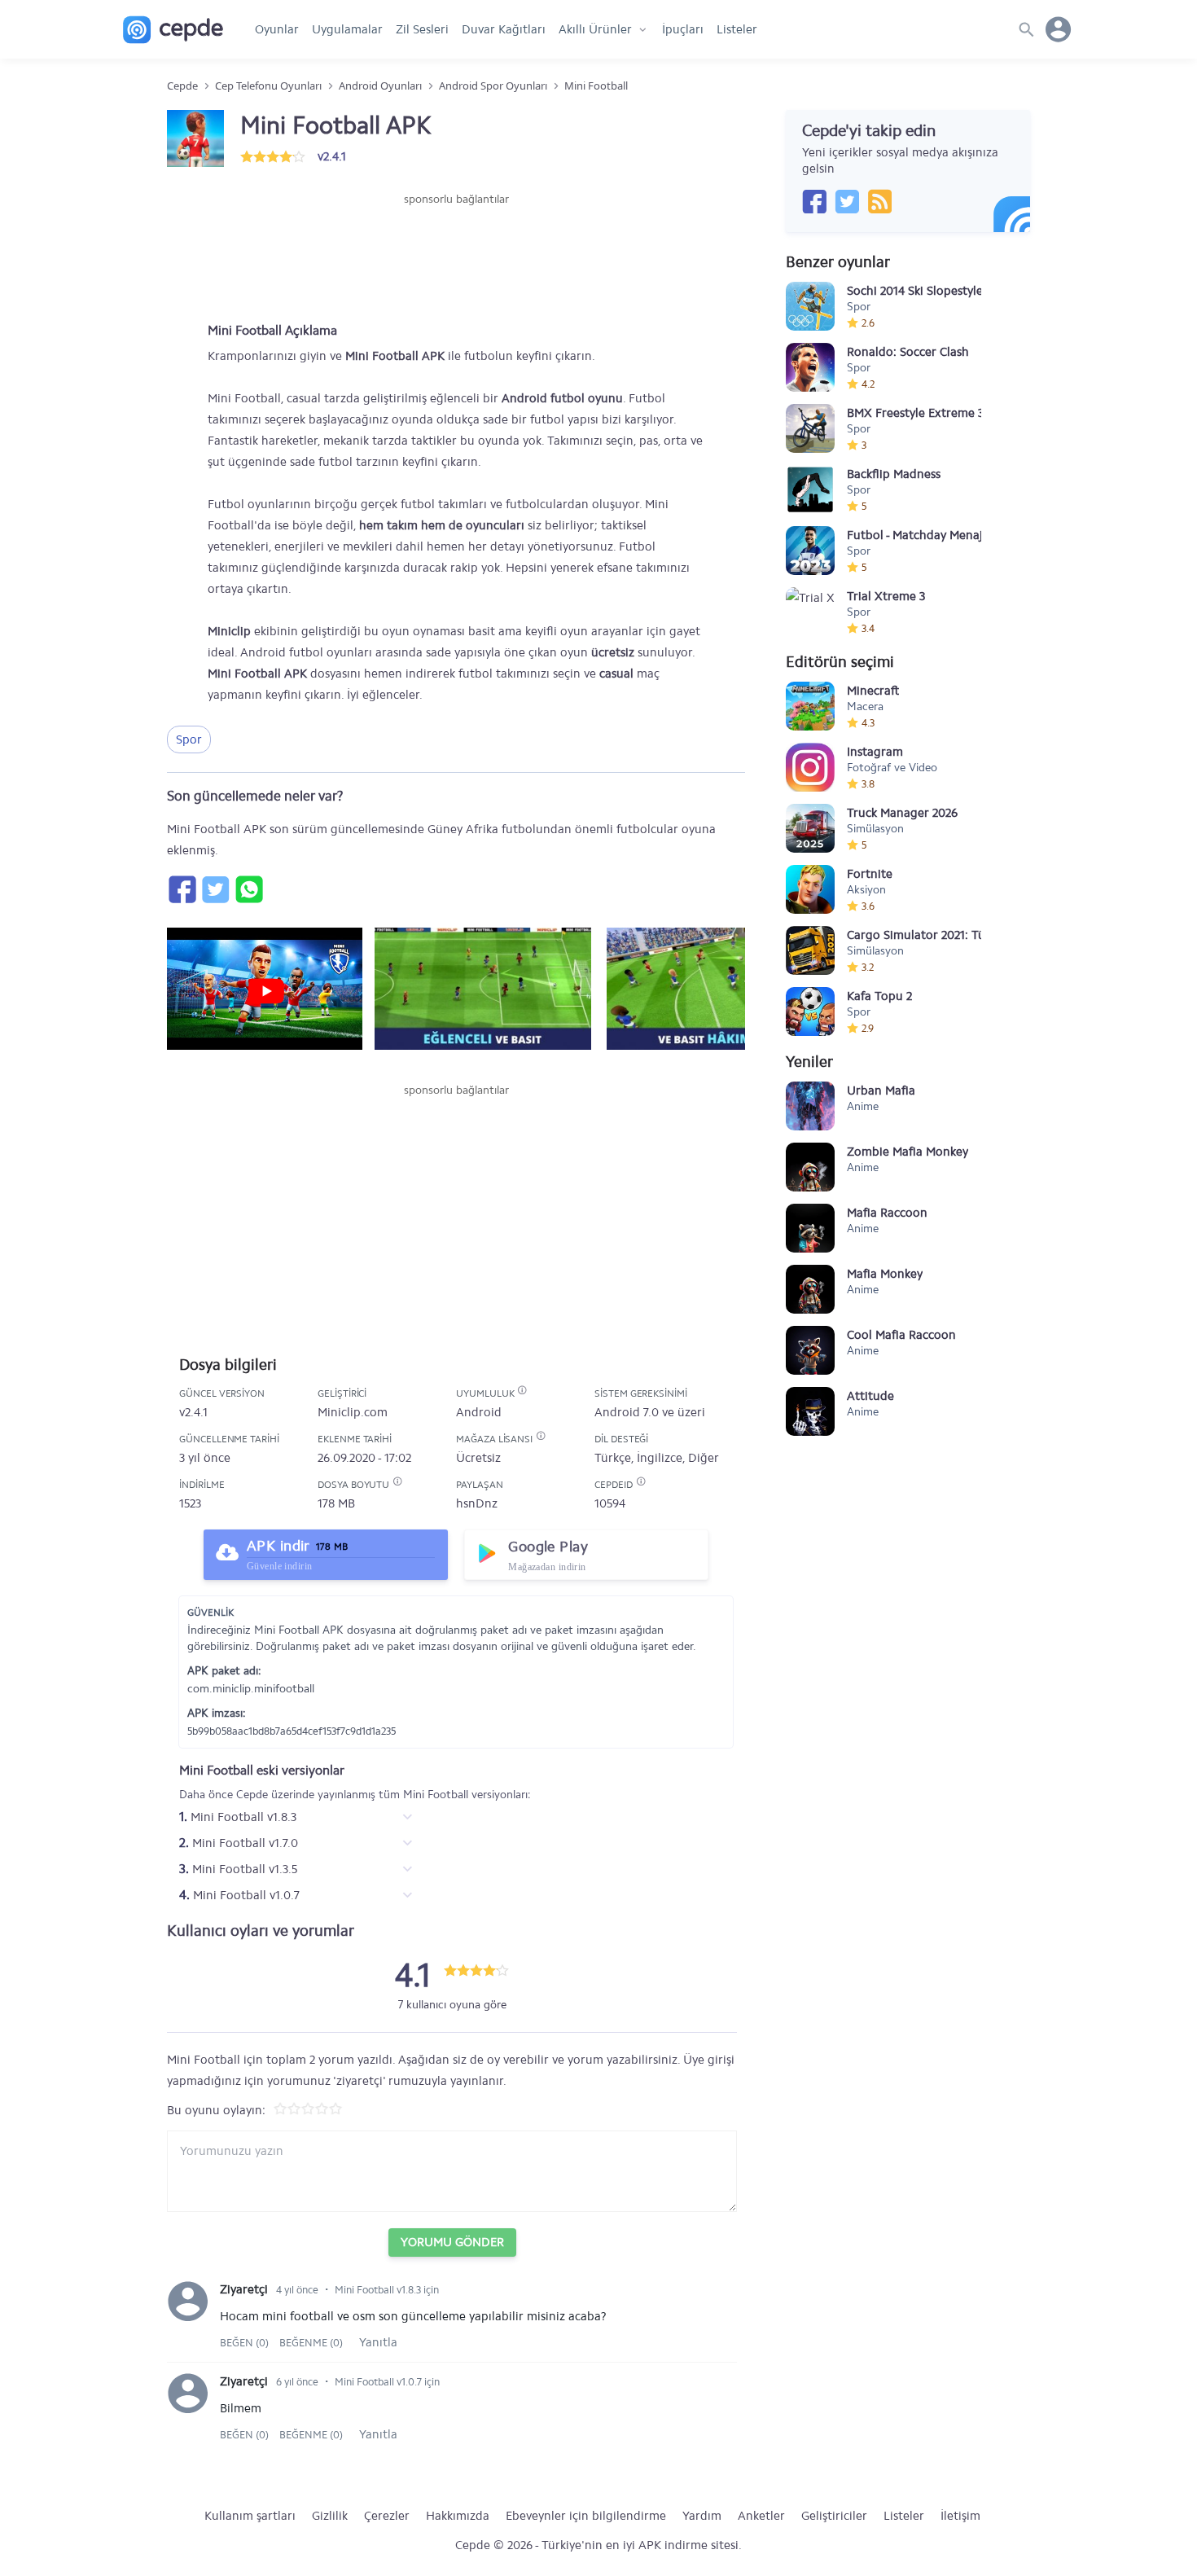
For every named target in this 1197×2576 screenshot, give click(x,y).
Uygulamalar (347, 29)
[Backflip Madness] (810, 489)
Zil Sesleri (422, 29)
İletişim (960, 2516)
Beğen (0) (246, 2343)
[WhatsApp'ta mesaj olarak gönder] (248, 889)
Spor (189, 739)
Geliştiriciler (834, 2516)
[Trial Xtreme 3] (810, 612)
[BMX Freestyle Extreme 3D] (810, 428)
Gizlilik (330, 2516)
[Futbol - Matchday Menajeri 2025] (810, 551)
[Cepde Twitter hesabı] (847, 201)
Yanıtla (378, 2342)
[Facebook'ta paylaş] (182, 889)
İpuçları (683, 29)
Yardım (702, 2516)
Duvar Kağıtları (504, 29)
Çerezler (387, 2516)
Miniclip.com (353, 1412)
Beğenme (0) (311, 2343)
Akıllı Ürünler (595, 29)
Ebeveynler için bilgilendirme (586, 2516)
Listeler (737, 29)
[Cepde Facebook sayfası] (814, 201)
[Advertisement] (456, 257)
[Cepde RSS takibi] (879, 201)
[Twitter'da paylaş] (215, 889)
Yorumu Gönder (452, 2242)
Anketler (761, 2516)
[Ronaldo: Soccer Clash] (810, 367)
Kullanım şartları (250, 2516)
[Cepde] (173, 30)
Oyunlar (277, 29)
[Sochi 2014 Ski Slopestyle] (810, 306)
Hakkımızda (458, 2516)
